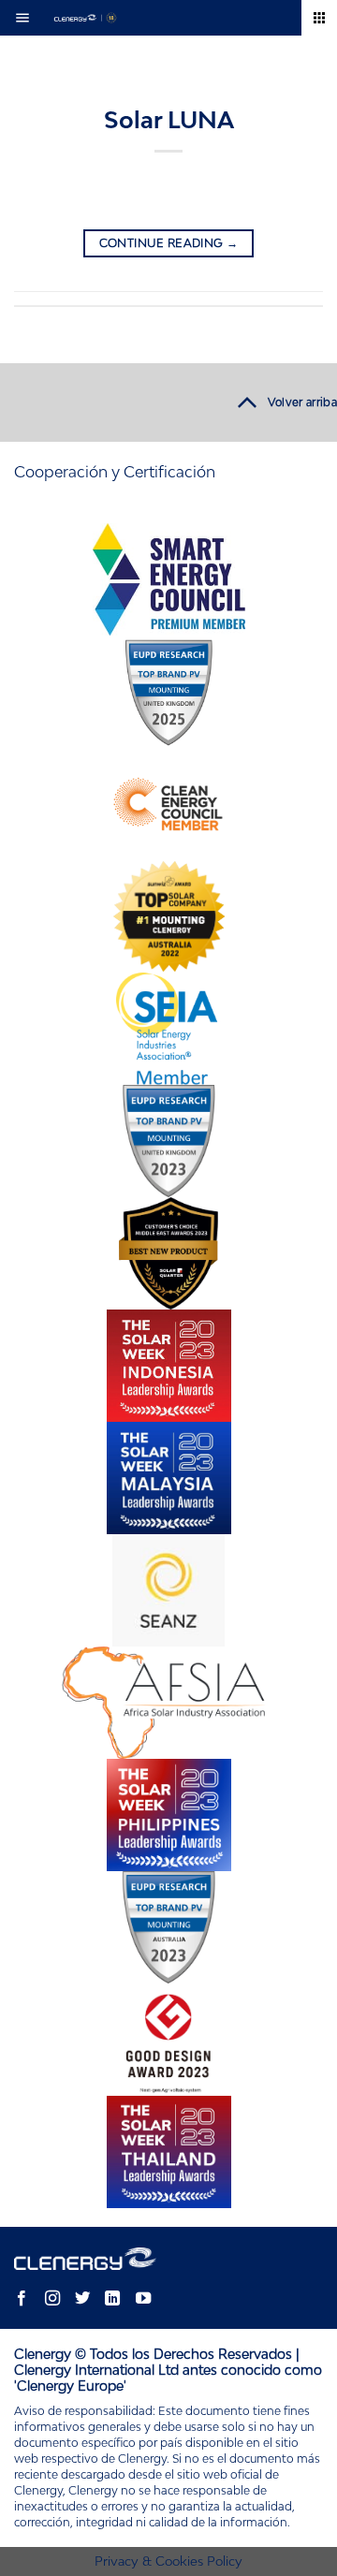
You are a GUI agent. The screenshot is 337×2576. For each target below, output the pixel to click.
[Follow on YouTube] (142, 2299)
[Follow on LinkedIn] (112, 2299)
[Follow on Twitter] (82, 2299)
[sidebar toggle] (319, 18)
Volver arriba (302, 402)
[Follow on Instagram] (51, 2299)
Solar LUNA (169, 119)
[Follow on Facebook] (22, 2299)
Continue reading (169, 243)
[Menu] (28, 18)
